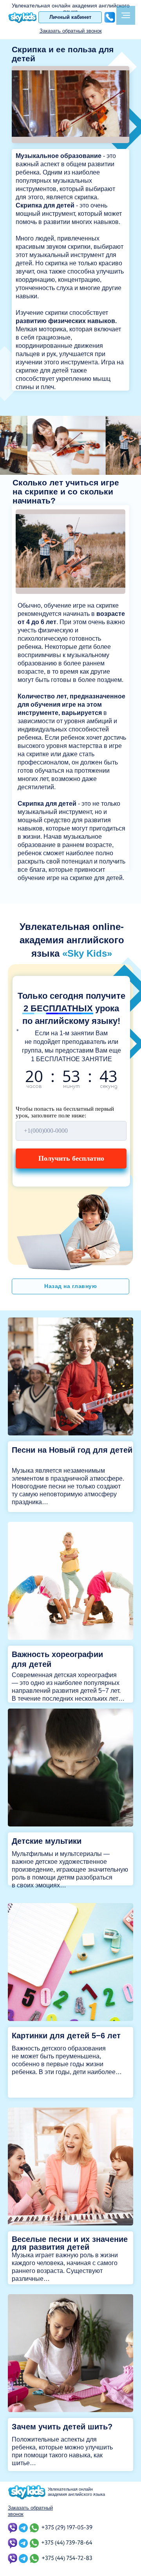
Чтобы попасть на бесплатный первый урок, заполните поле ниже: (65, 1112)
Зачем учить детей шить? (62, 2427)
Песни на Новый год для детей (72, 1450)
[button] (71, 31)
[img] (70, 1376)
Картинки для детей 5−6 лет (66, 2036)
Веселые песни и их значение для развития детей (70, 2243)
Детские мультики (47, 1841)
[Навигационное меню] (126, 15)
